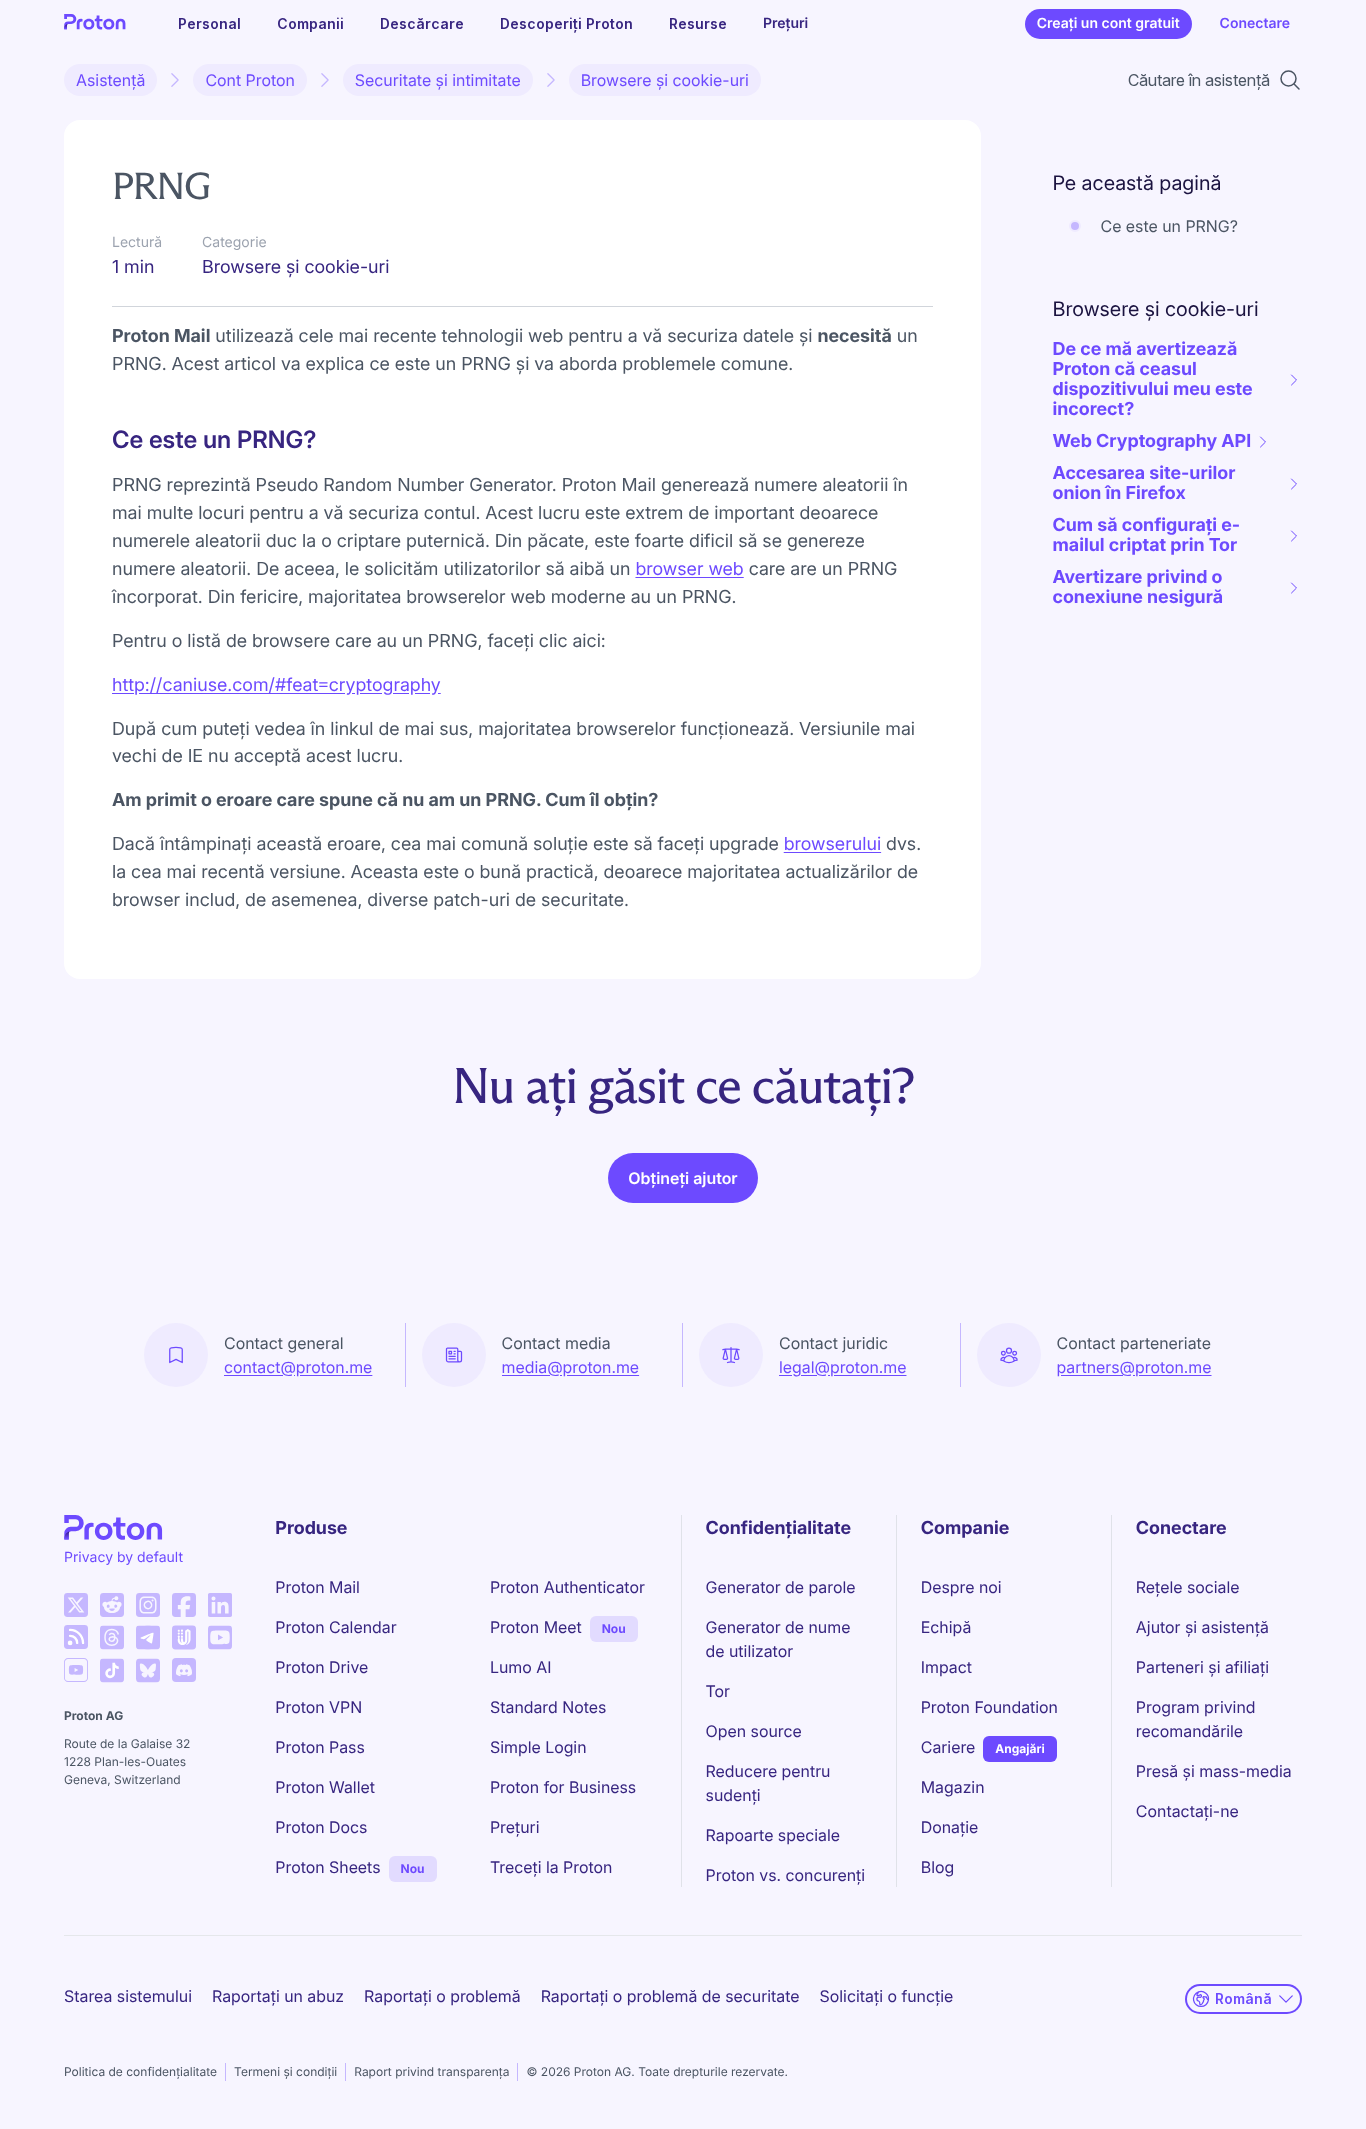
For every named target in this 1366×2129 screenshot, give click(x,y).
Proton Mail (317, 1587)
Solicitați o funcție (887, 1996)
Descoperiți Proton (566, 23)
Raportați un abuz (278, 1996)
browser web (689, 569)
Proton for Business (563, 1787)
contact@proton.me (298, 1367)
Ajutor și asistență (1202, 1627)
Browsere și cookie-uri (665, 80)
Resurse (698, 23)
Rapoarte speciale (773, 1835)
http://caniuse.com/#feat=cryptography (276, 685)
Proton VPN (318, 1707)
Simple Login (538, 1747)
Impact (946, 1667)
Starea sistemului (128, 1996)
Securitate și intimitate (438, 80)
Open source (754, 1731)
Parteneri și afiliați (1202, 1667)
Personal (209, 23)
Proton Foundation (989, 1707)
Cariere (948, 1747)
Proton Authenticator (567, 1587)
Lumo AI (520, 1667)
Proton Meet (536, 1627)
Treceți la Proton (551, 1867)
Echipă (946, 1627)
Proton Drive (321, 1667)
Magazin (953, 1787)
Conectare (1255, 23)
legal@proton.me (842, 1367)
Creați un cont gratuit (1108, 23)
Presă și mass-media (1214, 1771)
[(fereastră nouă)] (76, 1605)
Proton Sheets (327, 1867)
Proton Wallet (325, 1787)
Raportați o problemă (442, 1996)
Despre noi (961, 1587)
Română (1243, 1998)
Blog (937, 1867)
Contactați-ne (1187, 1811)
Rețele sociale (1188, 1587)
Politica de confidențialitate (140, 2071)
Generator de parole (781, 1587)
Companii (310, 23)
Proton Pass (319, 1747)
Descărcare (422, 23)
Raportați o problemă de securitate (670, 1996)
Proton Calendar (335, 1627)
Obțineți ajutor (682, 1178)
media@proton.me (571, 1367)
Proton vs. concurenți (786, 1875)
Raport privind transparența (431, 2071)
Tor (718, 1691)
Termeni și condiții (285, 2071)
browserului (832, 844)
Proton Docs (321, 1827)
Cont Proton (249, 80)
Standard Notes (548, 1707)
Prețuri (785, 23)
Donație (950, 1827)
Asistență (110, 80)
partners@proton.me (1134, 1367)
